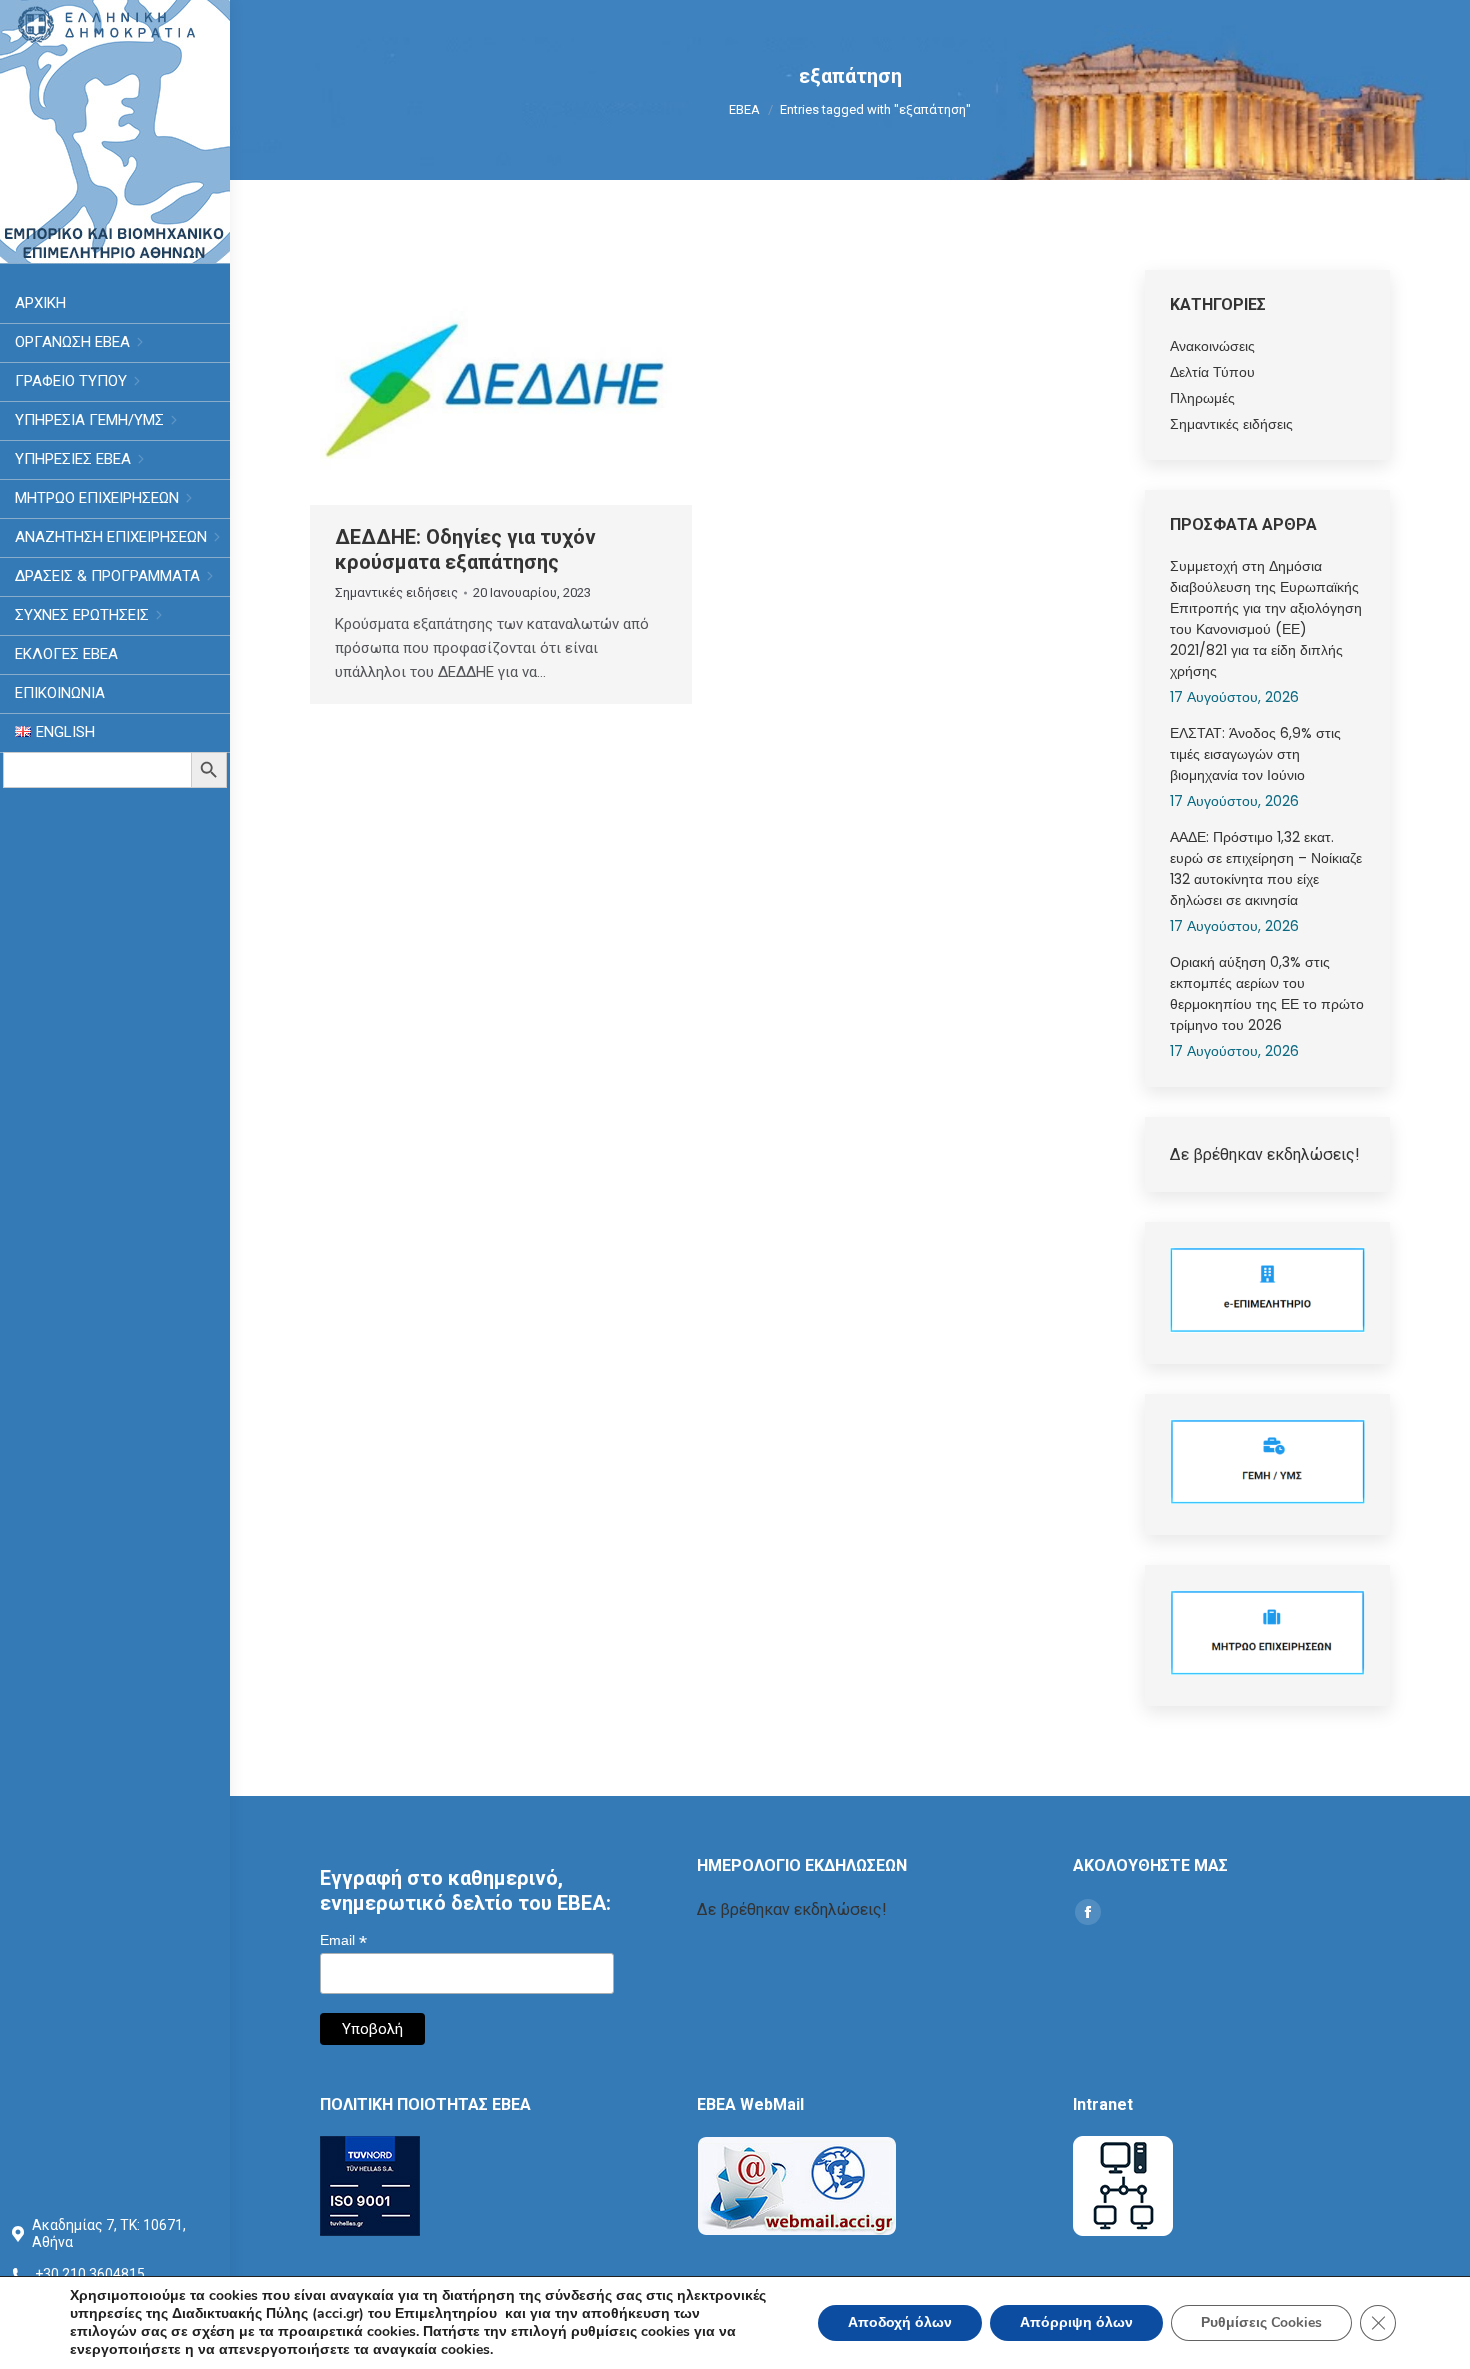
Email (343, 1940)
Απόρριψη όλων (1076, 2322)
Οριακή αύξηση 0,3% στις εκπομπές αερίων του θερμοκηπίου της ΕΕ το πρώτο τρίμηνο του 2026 (1267, 993)
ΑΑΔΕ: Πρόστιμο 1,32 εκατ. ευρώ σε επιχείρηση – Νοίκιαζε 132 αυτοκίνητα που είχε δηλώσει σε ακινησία (1266, 868)
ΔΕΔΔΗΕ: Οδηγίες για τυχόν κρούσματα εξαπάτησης (465, 549)
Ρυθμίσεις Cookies (1261, 2322)
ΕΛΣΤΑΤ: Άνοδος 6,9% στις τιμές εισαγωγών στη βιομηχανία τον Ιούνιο (1255, 754)
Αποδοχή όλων (900, 2322)
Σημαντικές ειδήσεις (396, 592)
